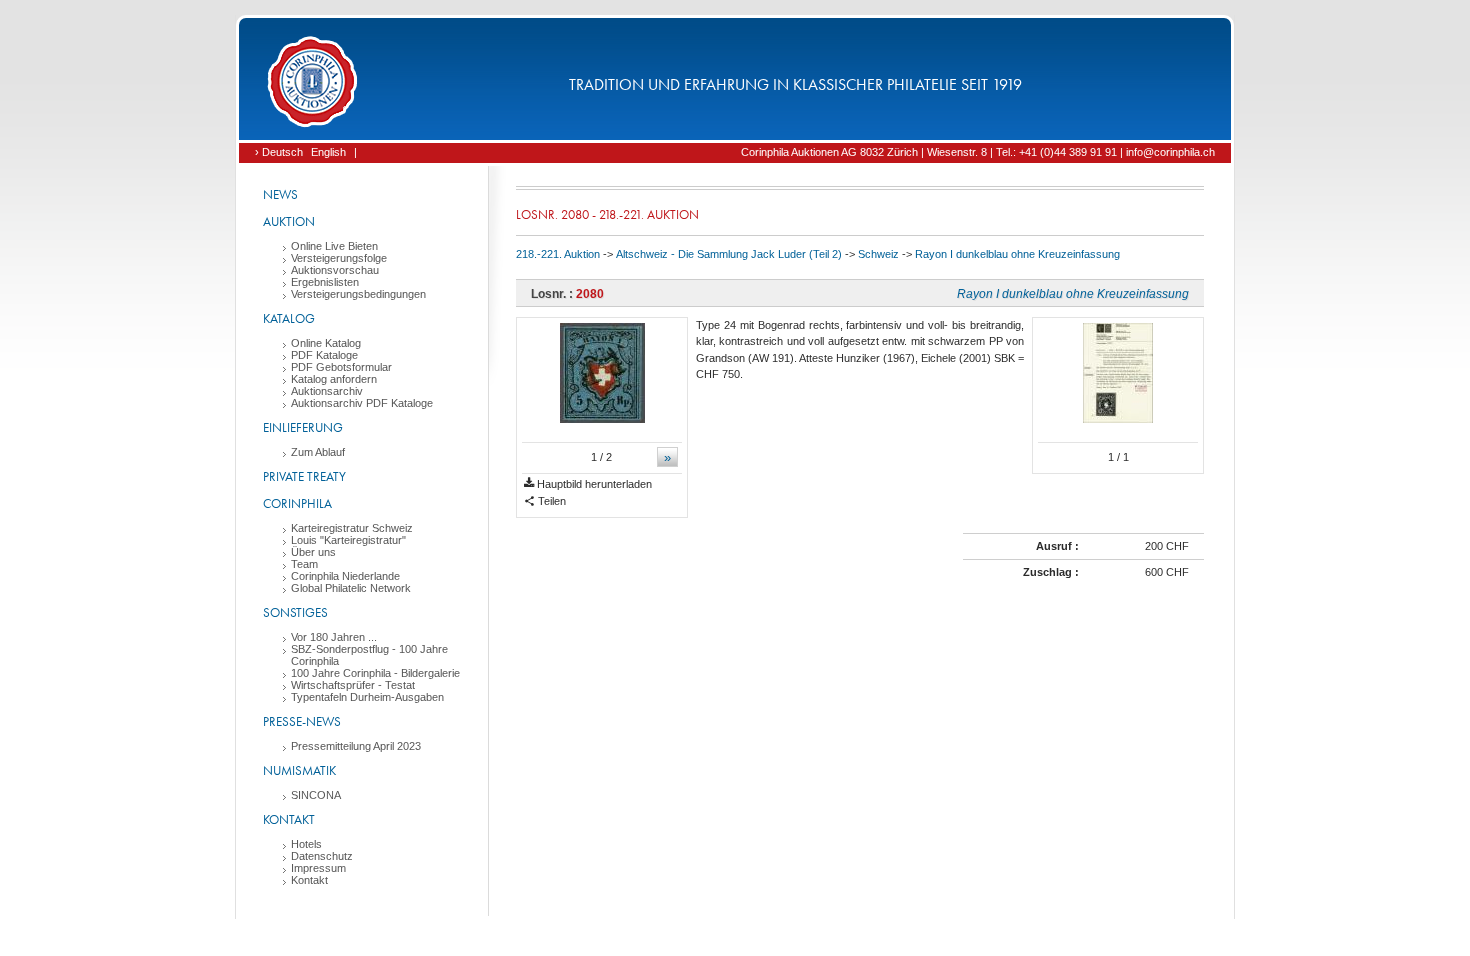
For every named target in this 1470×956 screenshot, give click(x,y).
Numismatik (299, 770)
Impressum (318, 868)
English (328, 152)
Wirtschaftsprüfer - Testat (353, 685)
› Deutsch (279, 152)
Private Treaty (304, 476)
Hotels (306, 844)
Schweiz (878, 254)
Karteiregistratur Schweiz (352, 528)
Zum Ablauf (318, 452)
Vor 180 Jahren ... (334, 637)
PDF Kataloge (324, 355)
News (280, 194)
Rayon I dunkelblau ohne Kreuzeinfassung (1017, 254)
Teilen (550, 501)
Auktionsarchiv (327, 391)
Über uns (313, 552)
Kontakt (289, 819)
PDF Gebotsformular (341, 367)
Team (304, 564)
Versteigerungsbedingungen (358, 294)
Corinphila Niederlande (345, 576)
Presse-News (302, 721)
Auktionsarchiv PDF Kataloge (362, 403)
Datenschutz (322, 856)
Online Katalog (326, 343)
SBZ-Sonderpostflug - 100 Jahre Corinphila (369, 655)
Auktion (289, 221)
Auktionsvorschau (335, 270)
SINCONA (316, 795)
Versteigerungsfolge (339, 258)
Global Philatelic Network (351, 588)
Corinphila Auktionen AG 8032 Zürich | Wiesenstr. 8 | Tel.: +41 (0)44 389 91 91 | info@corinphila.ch (978, 152)
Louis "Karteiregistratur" (348, 540)
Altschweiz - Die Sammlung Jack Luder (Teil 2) (729, 254)
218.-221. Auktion (558, 254)
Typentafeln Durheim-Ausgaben (367, 697)
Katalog (289, 318)
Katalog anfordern (334, 379)
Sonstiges (295, 612)
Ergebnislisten (325, 282)
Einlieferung (303, 427)
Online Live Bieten (334, 246)
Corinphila (297, 503)
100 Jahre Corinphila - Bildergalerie (375, 673)
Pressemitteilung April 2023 (356, 746)
